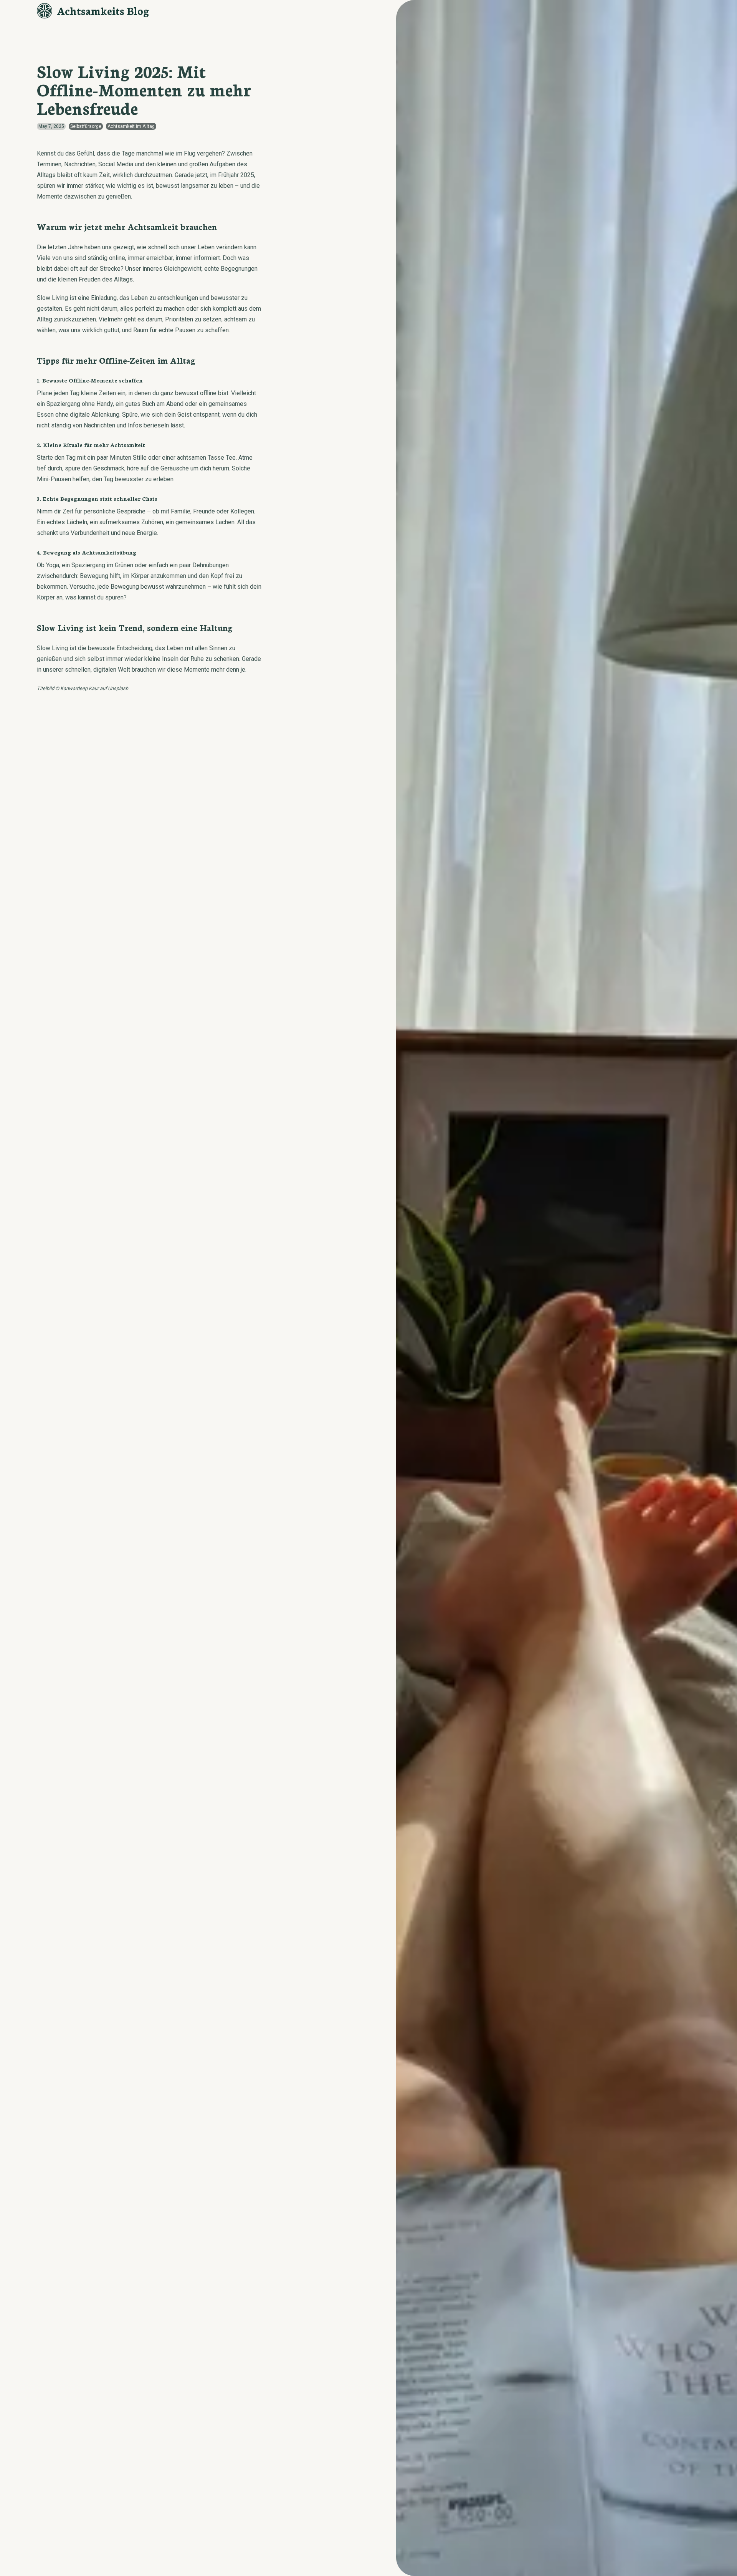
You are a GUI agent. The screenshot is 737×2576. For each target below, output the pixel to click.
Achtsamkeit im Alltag (131, 126)
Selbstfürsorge (86, 126)
